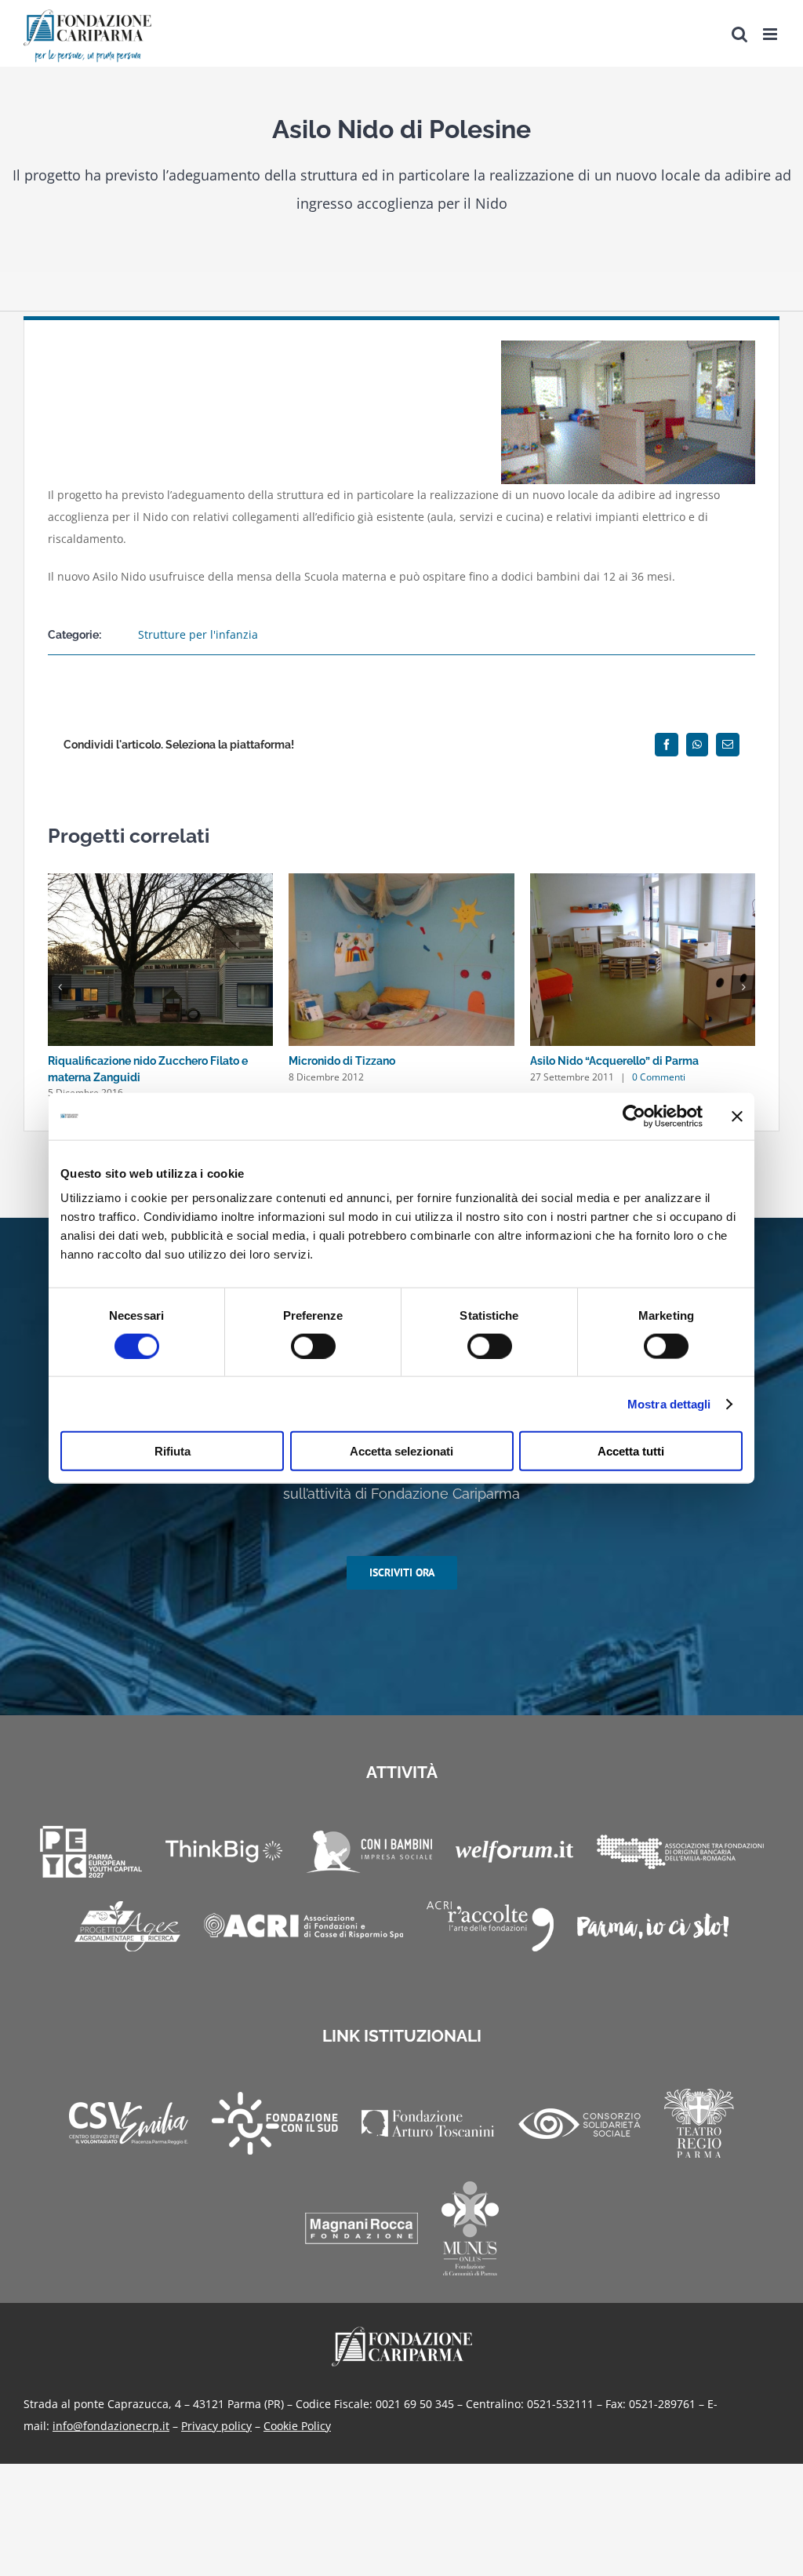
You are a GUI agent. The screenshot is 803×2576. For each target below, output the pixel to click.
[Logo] (402, 2332)
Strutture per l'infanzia (198, 634)
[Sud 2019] (275, 2123)
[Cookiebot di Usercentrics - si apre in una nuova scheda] (634, 1116)
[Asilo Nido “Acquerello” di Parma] (643, 881)
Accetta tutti (631, 1451)
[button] (60, 987)
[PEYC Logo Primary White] (91, 1852)
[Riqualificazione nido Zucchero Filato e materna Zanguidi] (160, 881)
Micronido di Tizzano (342, 1061)
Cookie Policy (297, 2426)
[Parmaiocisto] (653, 1926)
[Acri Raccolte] (490, 1926)
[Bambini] (369, 1852)
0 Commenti (659, 1077)
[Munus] (470, 2228)
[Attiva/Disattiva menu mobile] (771, 34)
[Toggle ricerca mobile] (739, 34)
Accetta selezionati (401, 1451)
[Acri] (303, 1926)
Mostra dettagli (669, 1403)
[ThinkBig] (224, 1851)
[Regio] (699, 2123)
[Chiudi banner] (737, 1116)
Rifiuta (173, 1451)
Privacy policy (216, 2426)
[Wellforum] (514, 1852)
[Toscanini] (428, 2123)
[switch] (313, 1346)
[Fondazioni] (680, 1852)
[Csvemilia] (129, 2124)
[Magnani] (362, 2228)
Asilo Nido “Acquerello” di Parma (614, 1061)
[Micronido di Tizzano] (401, 881)
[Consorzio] (580, 2124)
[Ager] (127, 1926)
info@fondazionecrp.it (111, 2426)
